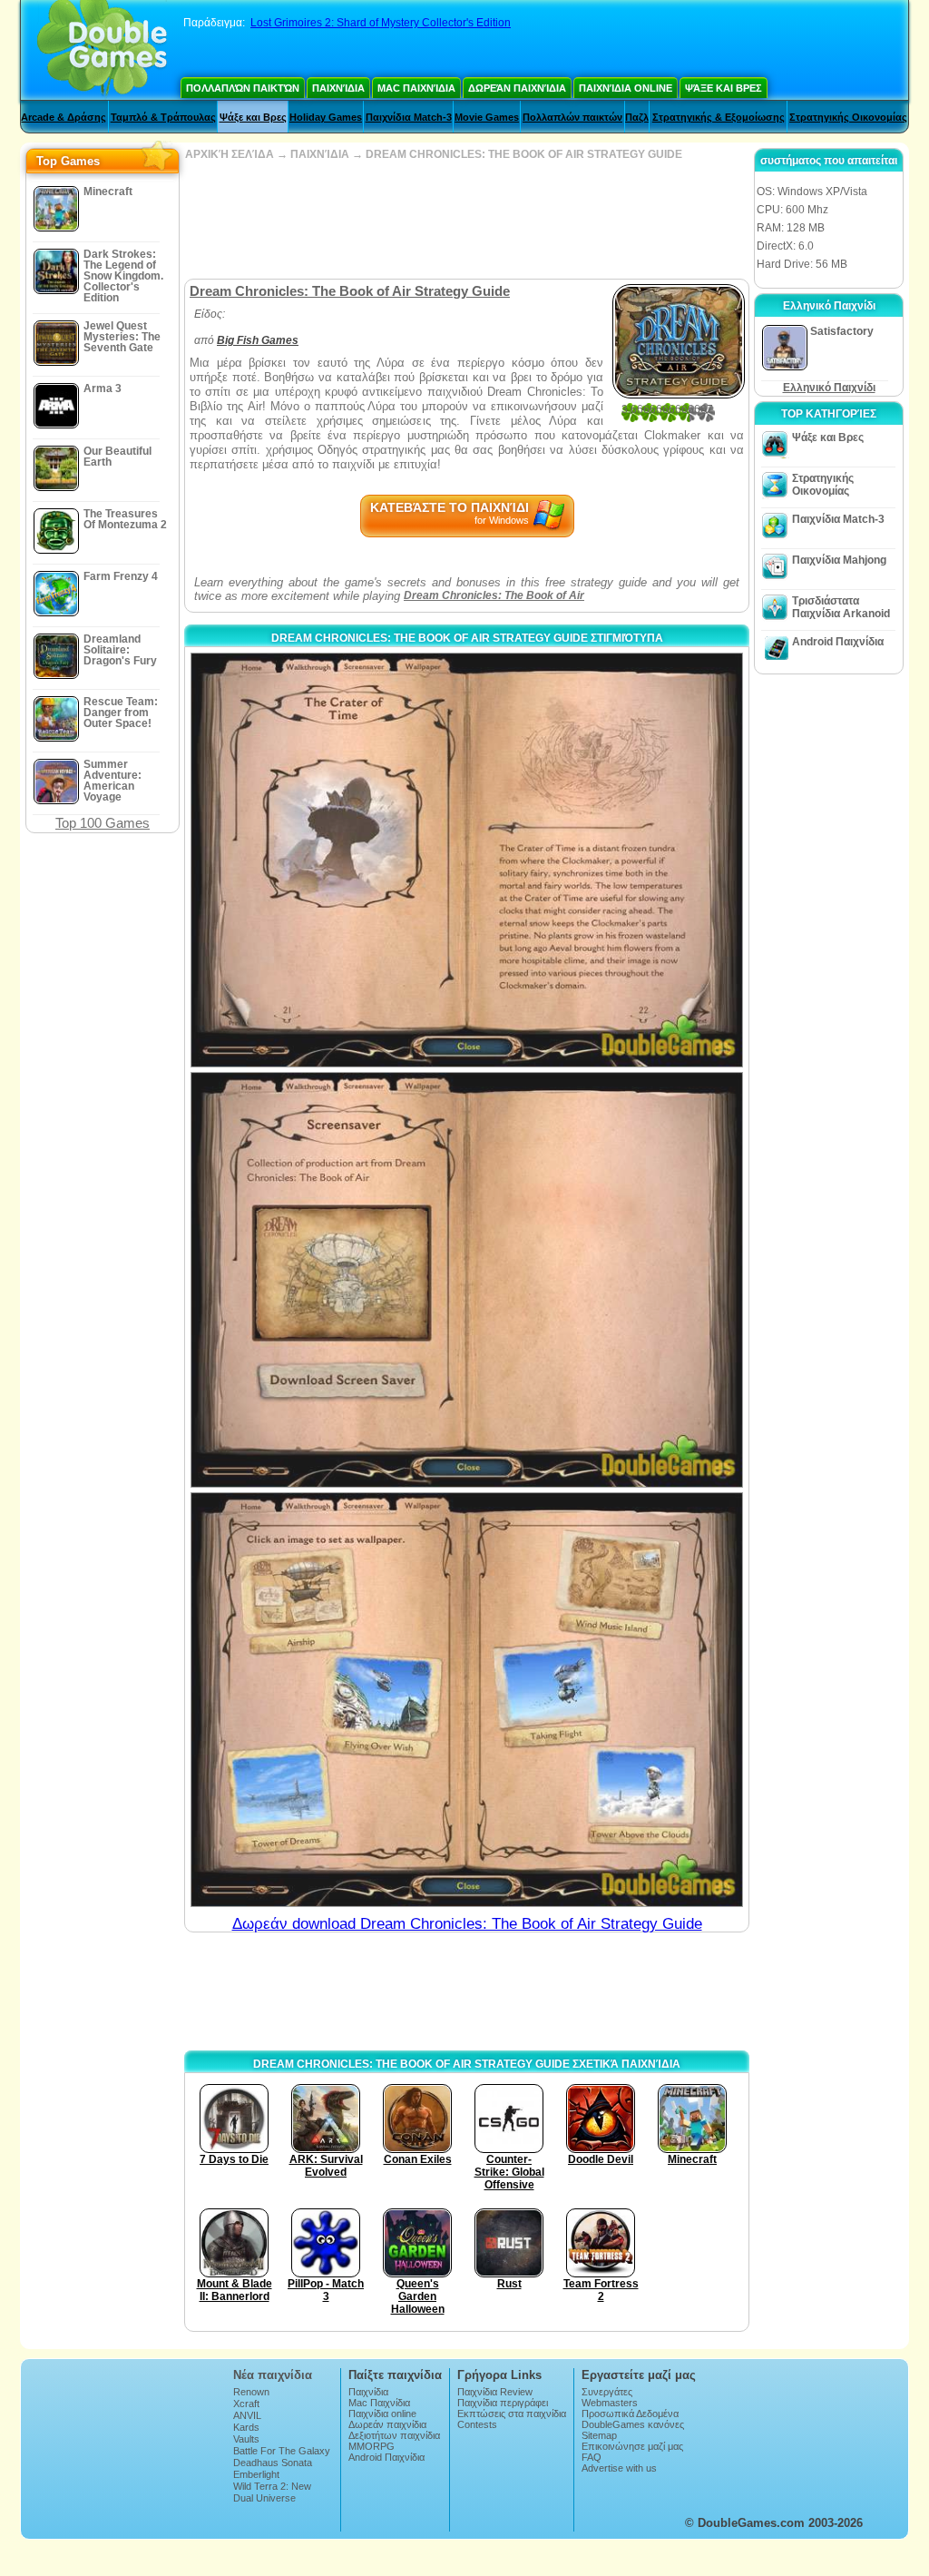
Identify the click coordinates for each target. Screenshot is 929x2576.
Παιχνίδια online (626, 88)
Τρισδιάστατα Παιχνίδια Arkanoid (841, 607)
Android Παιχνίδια (838, 642)
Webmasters (610, 2403)
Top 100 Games (103, 823)
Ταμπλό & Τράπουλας (163, 117)
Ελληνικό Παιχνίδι (829, 388)
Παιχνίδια (338, 88)
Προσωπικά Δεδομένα (630, 2414)
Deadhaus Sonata (273, 2463)
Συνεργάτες (607, 2392)
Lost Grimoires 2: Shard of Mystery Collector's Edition (381, 23)
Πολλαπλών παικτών (243, 88)
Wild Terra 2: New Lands (272, 2492)
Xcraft (246, 2404)
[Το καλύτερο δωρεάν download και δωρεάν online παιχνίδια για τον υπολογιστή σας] (102, 50)
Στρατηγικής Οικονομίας (848, 117)
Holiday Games (326, 117)
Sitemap (599, 2435)
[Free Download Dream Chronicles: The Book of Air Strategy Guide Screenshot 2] (467, 1279)
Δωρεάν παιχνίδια (517, 88)
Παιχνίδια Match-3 (409, 117)
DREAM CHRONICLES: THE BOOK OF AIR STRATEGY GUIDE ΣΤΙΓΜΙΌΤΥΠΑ (467, 638)
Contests (477, 2424)
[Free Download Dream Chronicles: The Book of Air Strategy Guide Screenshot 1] (467, 860)
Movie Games (487, 117)
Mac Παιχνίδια (416, 88)
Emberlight (256, 2474)
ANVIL (247, 2415)
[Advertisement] (466, 220)
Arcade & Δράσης (64, 117)
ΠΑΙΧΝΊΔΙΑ (320, 154)
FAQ (592, 2457)
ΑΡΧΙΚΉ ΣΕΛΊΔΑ (230, 154)
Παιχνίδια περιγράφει (503, 2403)
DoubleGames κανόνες (633, 2424)
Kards (246, 2427)
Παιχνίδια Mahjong (839, 560)
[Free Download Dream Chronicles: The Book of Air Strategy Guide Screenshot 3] (467, 1700)
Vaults (246, 2439)
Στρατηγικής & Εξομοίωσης (719, 117)
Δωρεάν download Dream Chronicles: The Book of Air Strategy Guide (467, 1924)
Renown (251, 2392)
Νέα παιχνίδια (273, 2375)
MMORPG (372, 2446)
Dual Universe (264, 2498)
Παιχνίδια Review (495, 2392)
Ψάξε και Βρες (724, 88)
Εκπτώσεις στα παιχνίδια (512, 2414)
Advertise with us (619, 2468)
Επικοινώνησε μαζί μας (632, 2446)
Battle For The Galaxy (282, 2451)
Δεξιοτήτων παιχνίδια (394, 2435)
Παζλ (637, 117)
